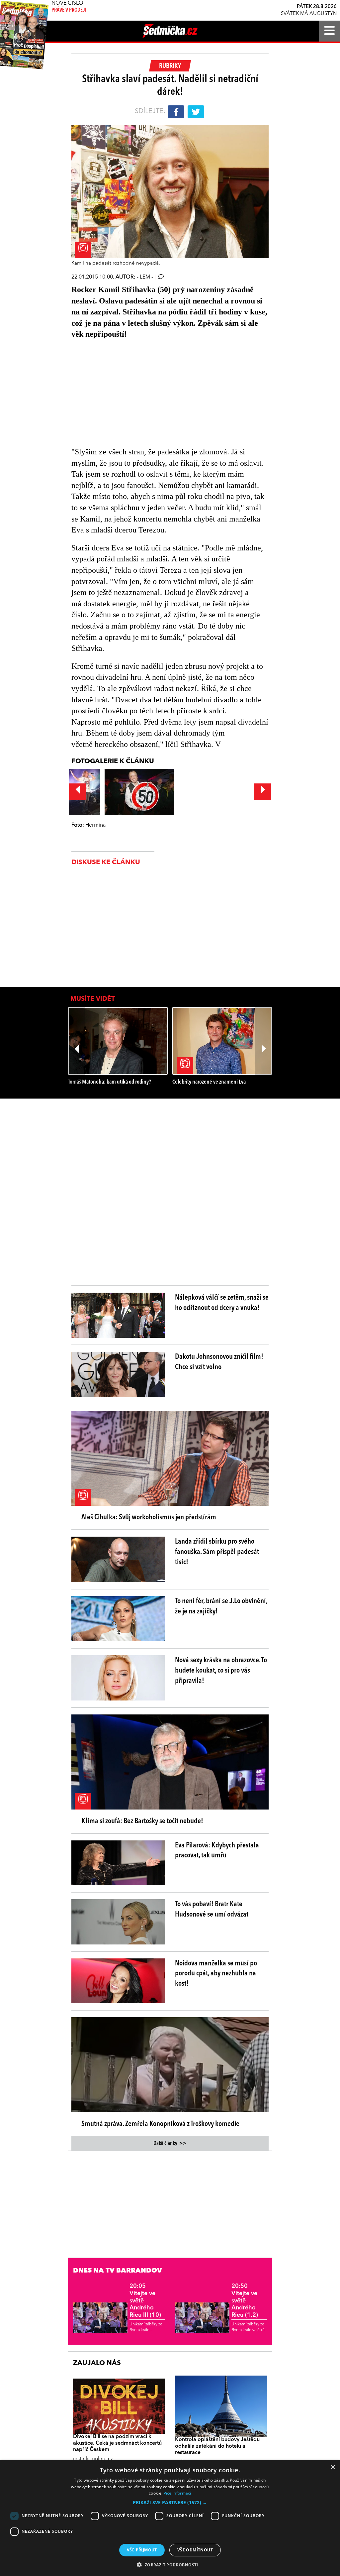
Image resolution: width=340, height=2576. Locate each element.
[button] (170, 2503)
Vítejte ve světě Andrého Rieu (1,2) (245, 2300)
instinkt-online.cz (93, 2459)
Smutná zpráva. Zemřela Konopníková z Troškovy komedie (160, 2124)
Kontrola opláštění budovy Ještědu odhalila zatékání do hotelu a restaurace (217, 2446)
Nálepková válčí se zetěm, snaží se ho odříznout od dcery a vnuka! (222, 1303)
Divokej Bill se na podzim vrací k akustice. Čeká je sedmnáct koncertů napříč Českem (117, 2443)
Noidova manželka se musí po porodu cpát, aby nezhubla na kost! (216, 1974)
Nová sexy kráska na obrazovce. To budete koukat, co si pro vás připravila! (221, 1671)
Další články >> (170, 2144)
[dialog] (170, 2518)
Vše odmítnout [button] (195, 2550)
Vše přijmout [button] (142, 2550)
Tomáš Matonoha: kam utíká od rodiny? (110, 1082)
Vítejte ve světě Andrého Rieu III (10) (145, 2300)
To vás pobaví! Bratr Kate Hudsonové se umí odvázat (212, 1909)
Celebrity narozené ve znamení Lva (209, 1082)
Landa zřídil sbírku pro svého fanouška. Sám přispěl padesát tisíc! (217, 1552)
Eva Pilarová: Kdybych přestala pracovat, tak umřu (217, 1851)
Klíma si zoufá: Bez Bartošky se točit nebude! (142, 1821)
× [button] (333, 2467)
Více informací (177, 2493)
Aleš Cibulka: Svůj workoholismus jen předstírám (149, 1517)
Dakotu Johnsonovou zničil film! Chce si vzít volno (219, 1362)
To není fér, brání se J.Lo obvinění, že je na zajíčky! (221, 1606)
